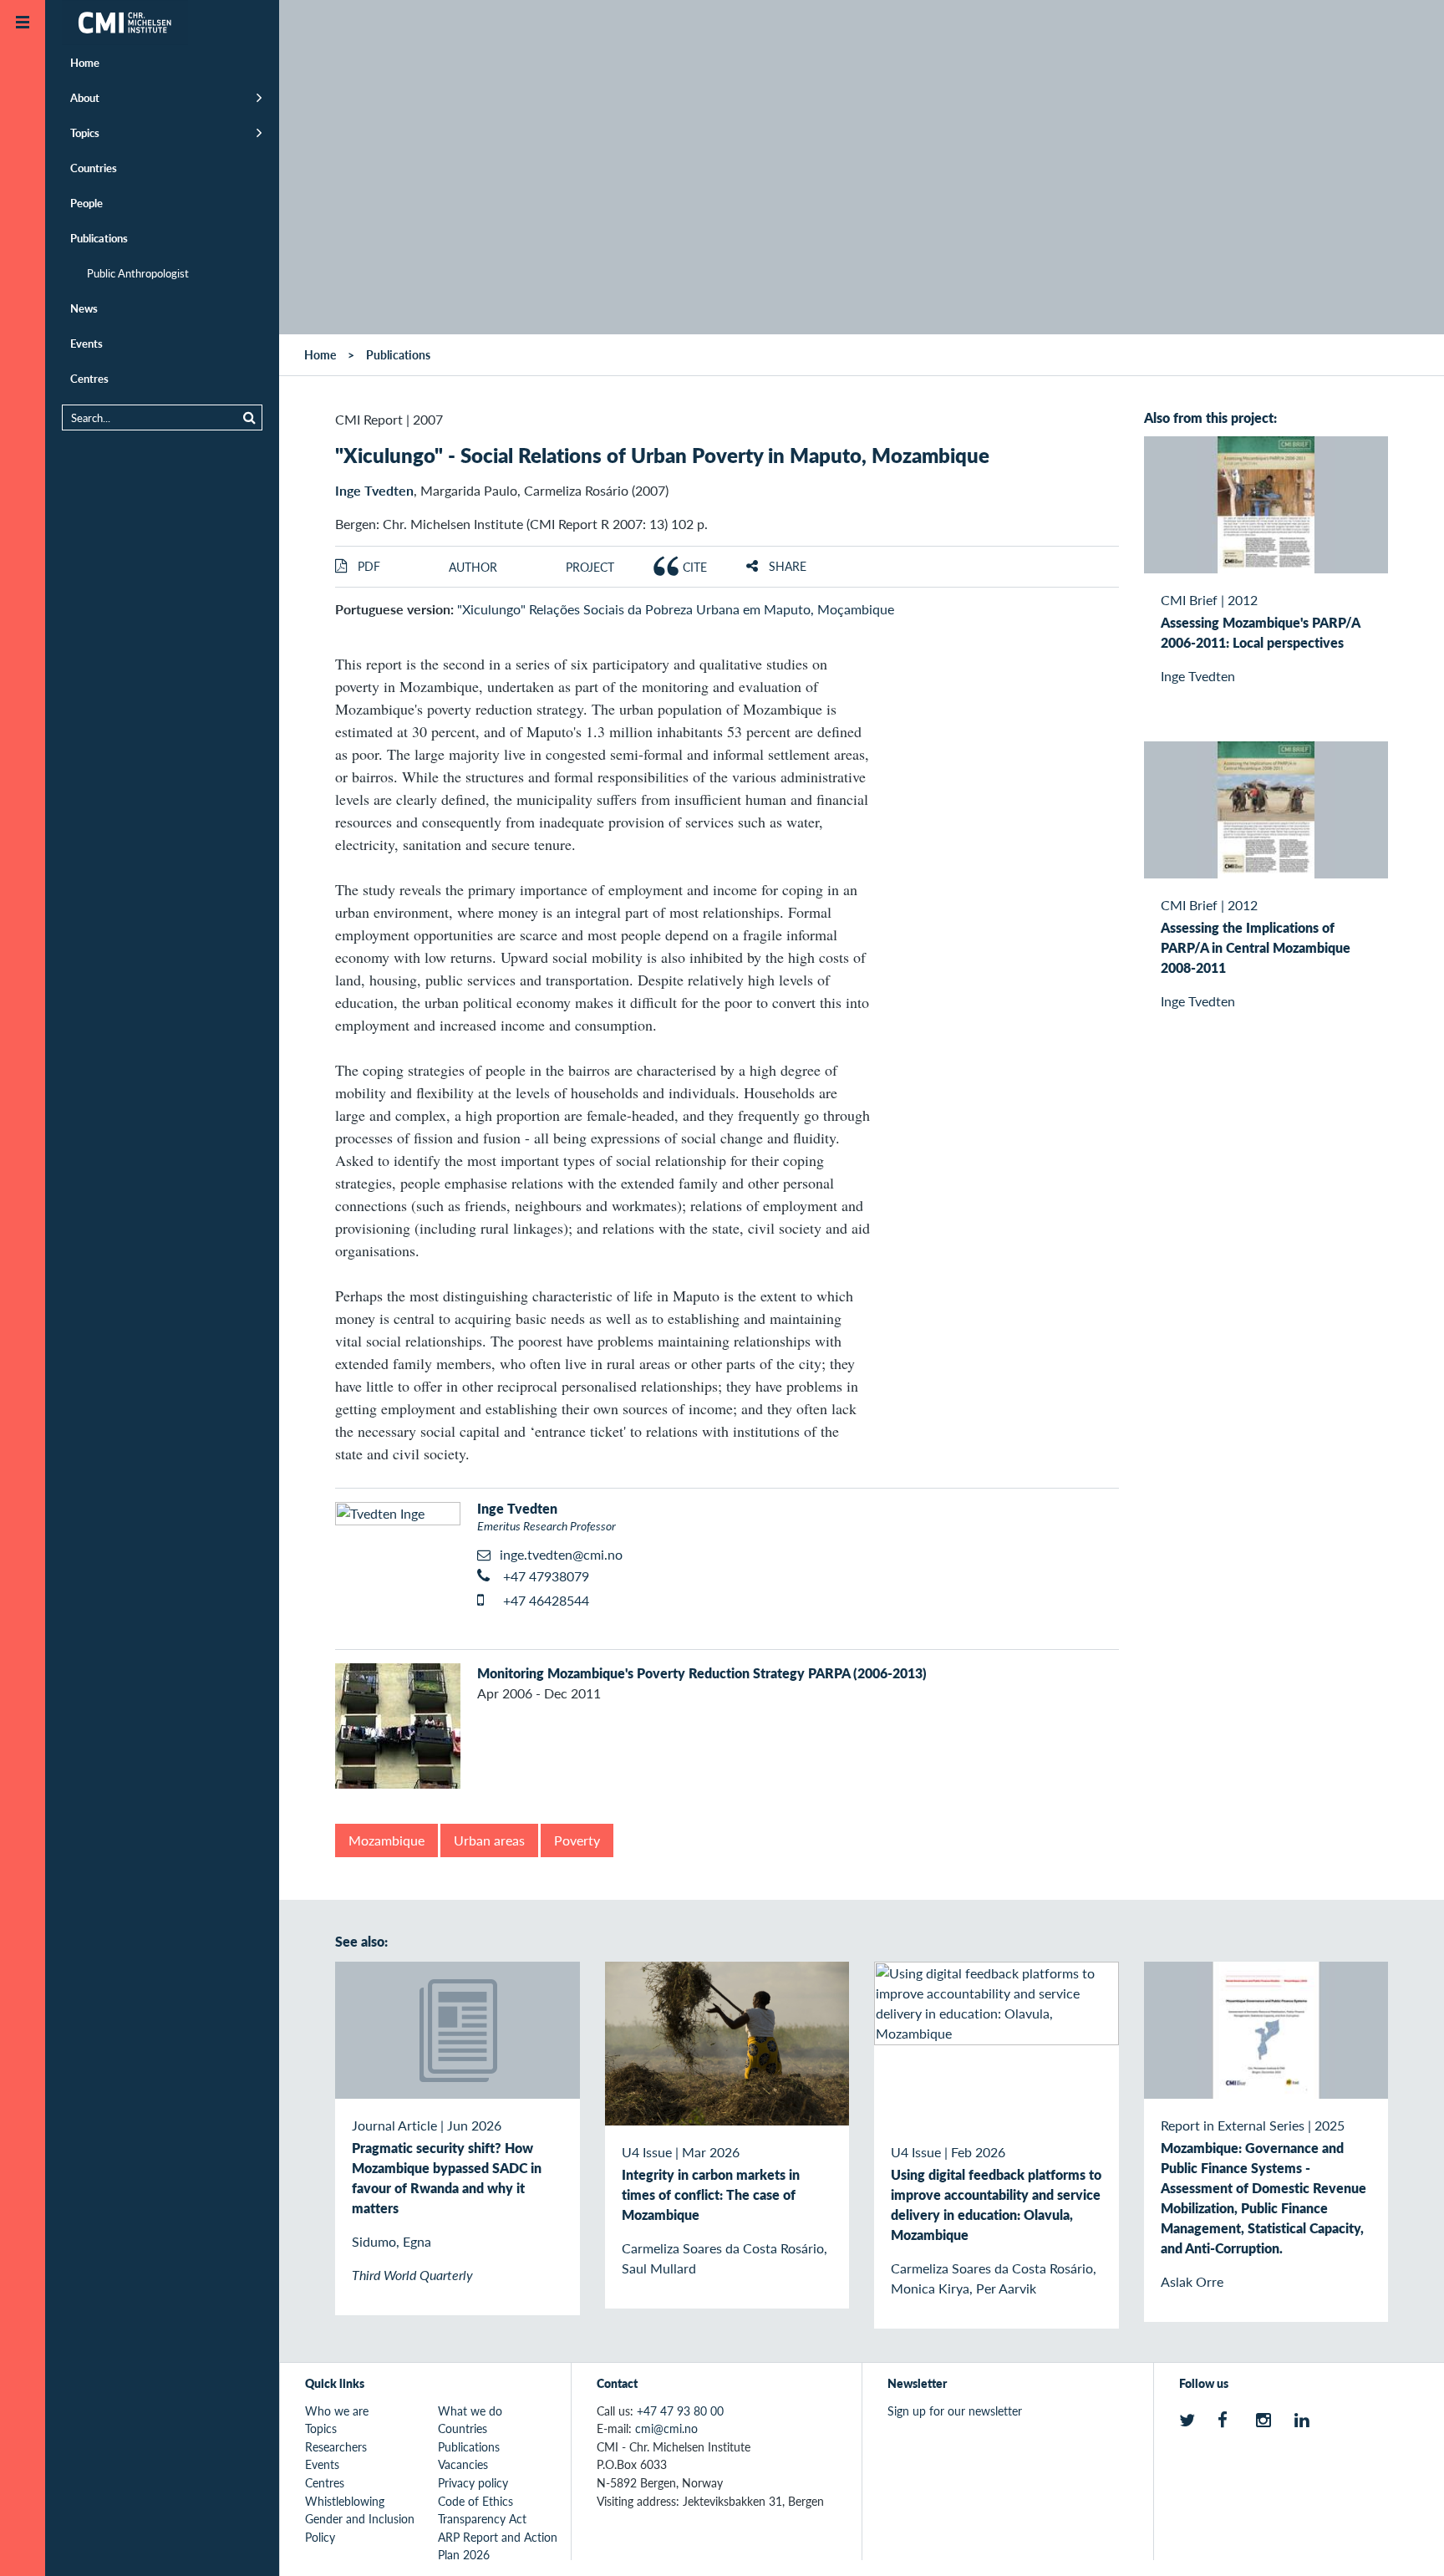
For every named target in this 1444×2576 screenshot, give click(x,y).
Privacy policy (473, 2482)
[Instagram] (1266, 2421)
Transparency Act (482, 2518)
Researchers (336, 2446)
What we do (470, 2411)
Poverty (577, 1840)
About (85, 97)
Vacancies (463, 2464)
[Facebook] (1228, 2421)
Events (86, 343)
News (84, 308)
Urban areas (489, 1840)
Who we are (337, 2411)
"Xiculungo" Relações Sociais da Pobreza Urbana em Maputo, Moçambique (676, 609)
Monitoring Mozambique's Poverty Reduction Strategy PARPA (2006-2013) (702, 1673)
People (86, 203)
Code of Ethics (475, 2501)
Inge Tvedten (374, 490)
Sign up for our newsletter (955, 2411)
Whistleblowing (345, 2501)
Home (85, 62)
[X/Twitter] (1190, 2421)
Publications (99, 238)
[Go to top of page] (1406, 2541)
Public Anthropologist (138, 273)
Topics (85, 132)
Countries (94, 168)
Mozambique (386, 1840)
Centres (89, 378)
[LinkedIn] (1305, 2421)
